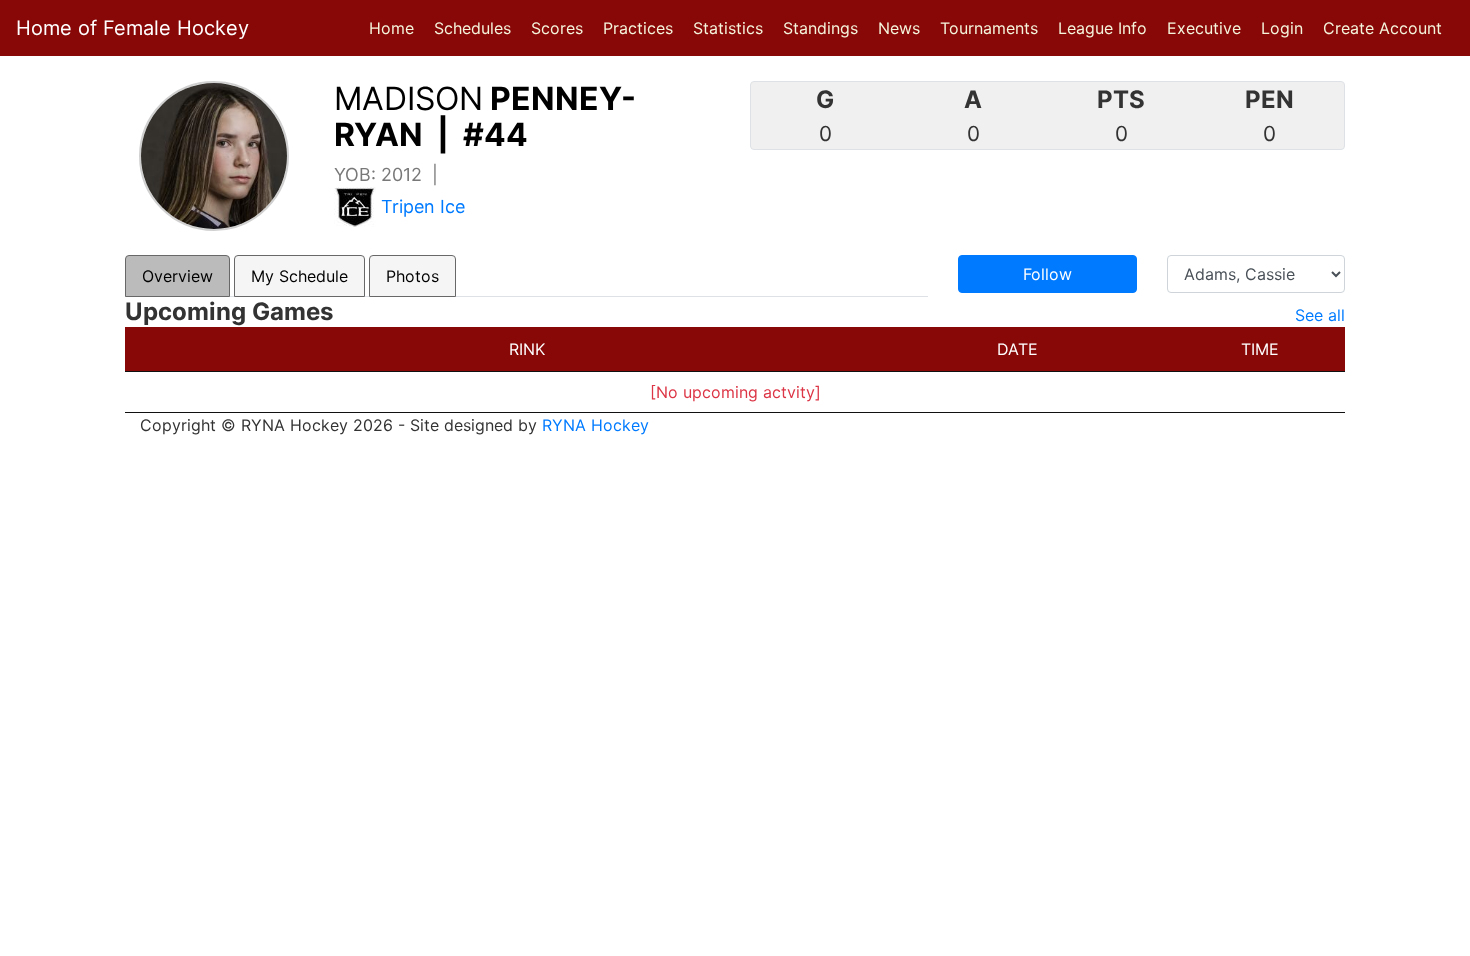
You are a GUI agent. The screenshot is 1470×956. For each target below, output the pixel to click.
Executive (1204, 28)
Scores (561, 27)
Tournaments (989, 28)
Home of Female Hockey (132, 28)
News (899, 28)
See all (1320, 315)
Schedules (472, 28)
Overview (177, 276)
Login (1282, 28)
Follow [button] (1047, 274)
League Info (1102, 28)
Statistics (732, 27)
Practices (642, 27)
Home (391, 28)
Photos (412, 276)
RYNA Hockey (595, 425)
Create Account (1382, 28)
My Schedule (299, 276)
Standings (820, 28)
